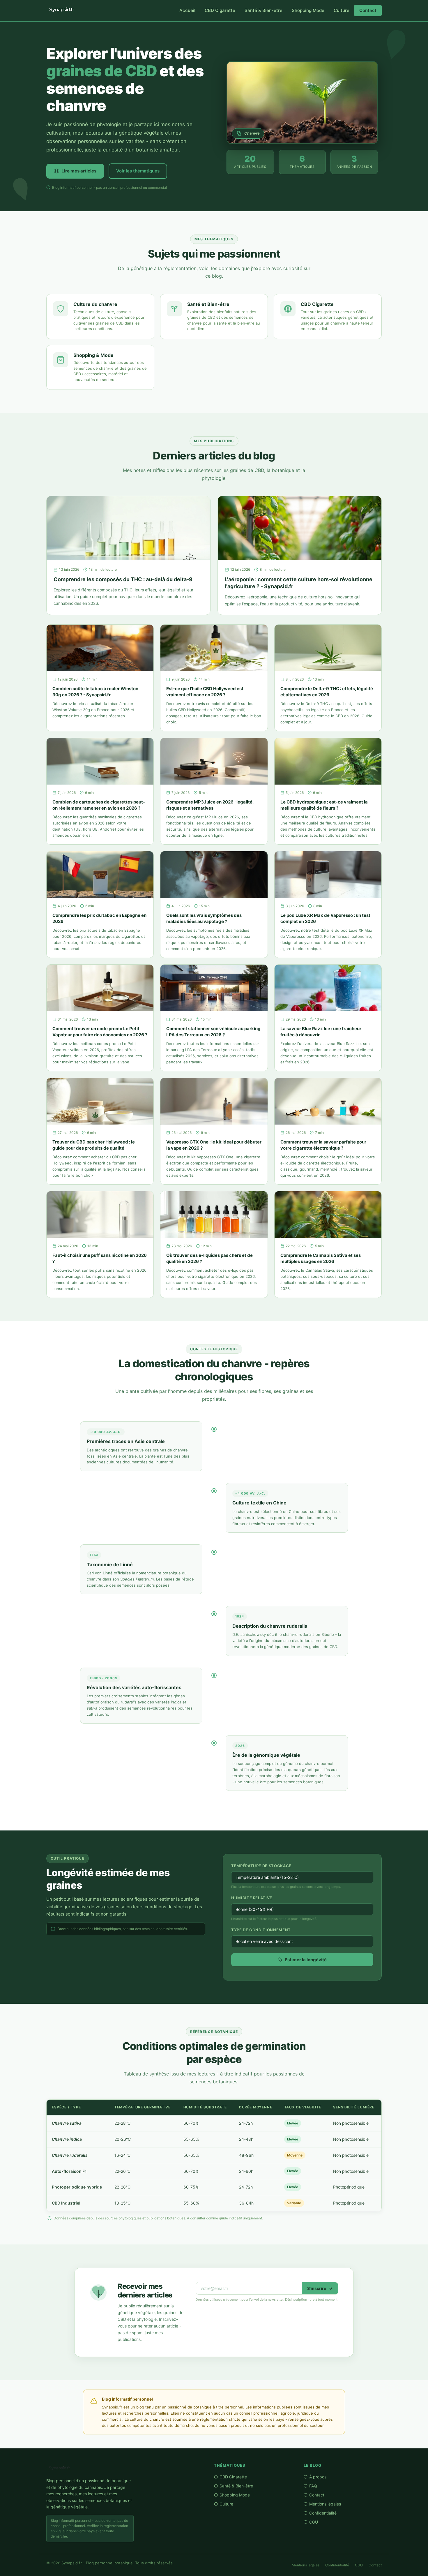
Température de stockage (261, 1866)
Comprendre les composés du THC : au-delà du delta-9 (123, 579)
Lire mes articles (79, 171)
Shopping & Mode (93, 355)
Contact (368, 10)
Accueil (187, 10)
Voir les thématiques (138, 171)
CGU (314, 2522)
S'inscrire (317, 2288)
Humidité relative (252, 1898)
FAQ (313, 2486)
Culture (342, 10)
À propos (318, 2477)
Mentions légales (325, 2504)
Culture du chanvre (95, 304)
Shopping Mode (308, 10)
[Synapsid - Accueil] (124, 2468)
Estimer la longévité (306, 1960)
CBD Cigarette (220, 10)
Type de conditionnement (261, 1930)
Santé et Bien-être (208, 304)
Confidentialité (323, 2513)
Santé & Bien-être (263, 10)
